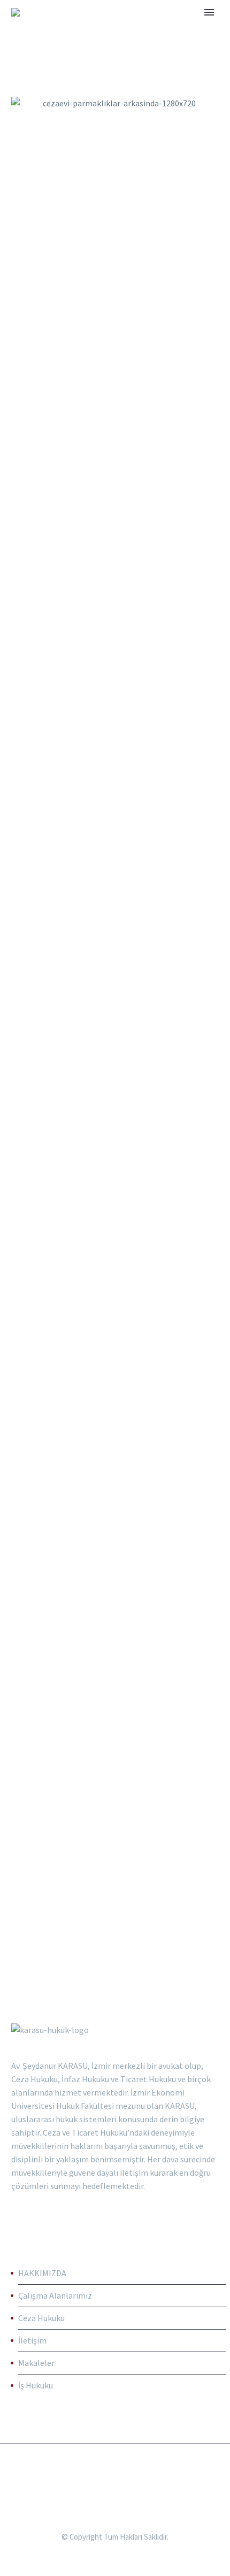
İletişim (32, 2340)
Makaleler (36, 2363)
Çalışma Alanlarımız (55, 2295)
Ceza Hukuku (41, 2318)
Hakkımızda (187, 28)
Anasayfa (120, 28)
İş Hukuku (36, 2385)
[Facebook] (108, 2472)
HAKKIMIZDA (42, 2273)
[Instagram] (122, 2472)
